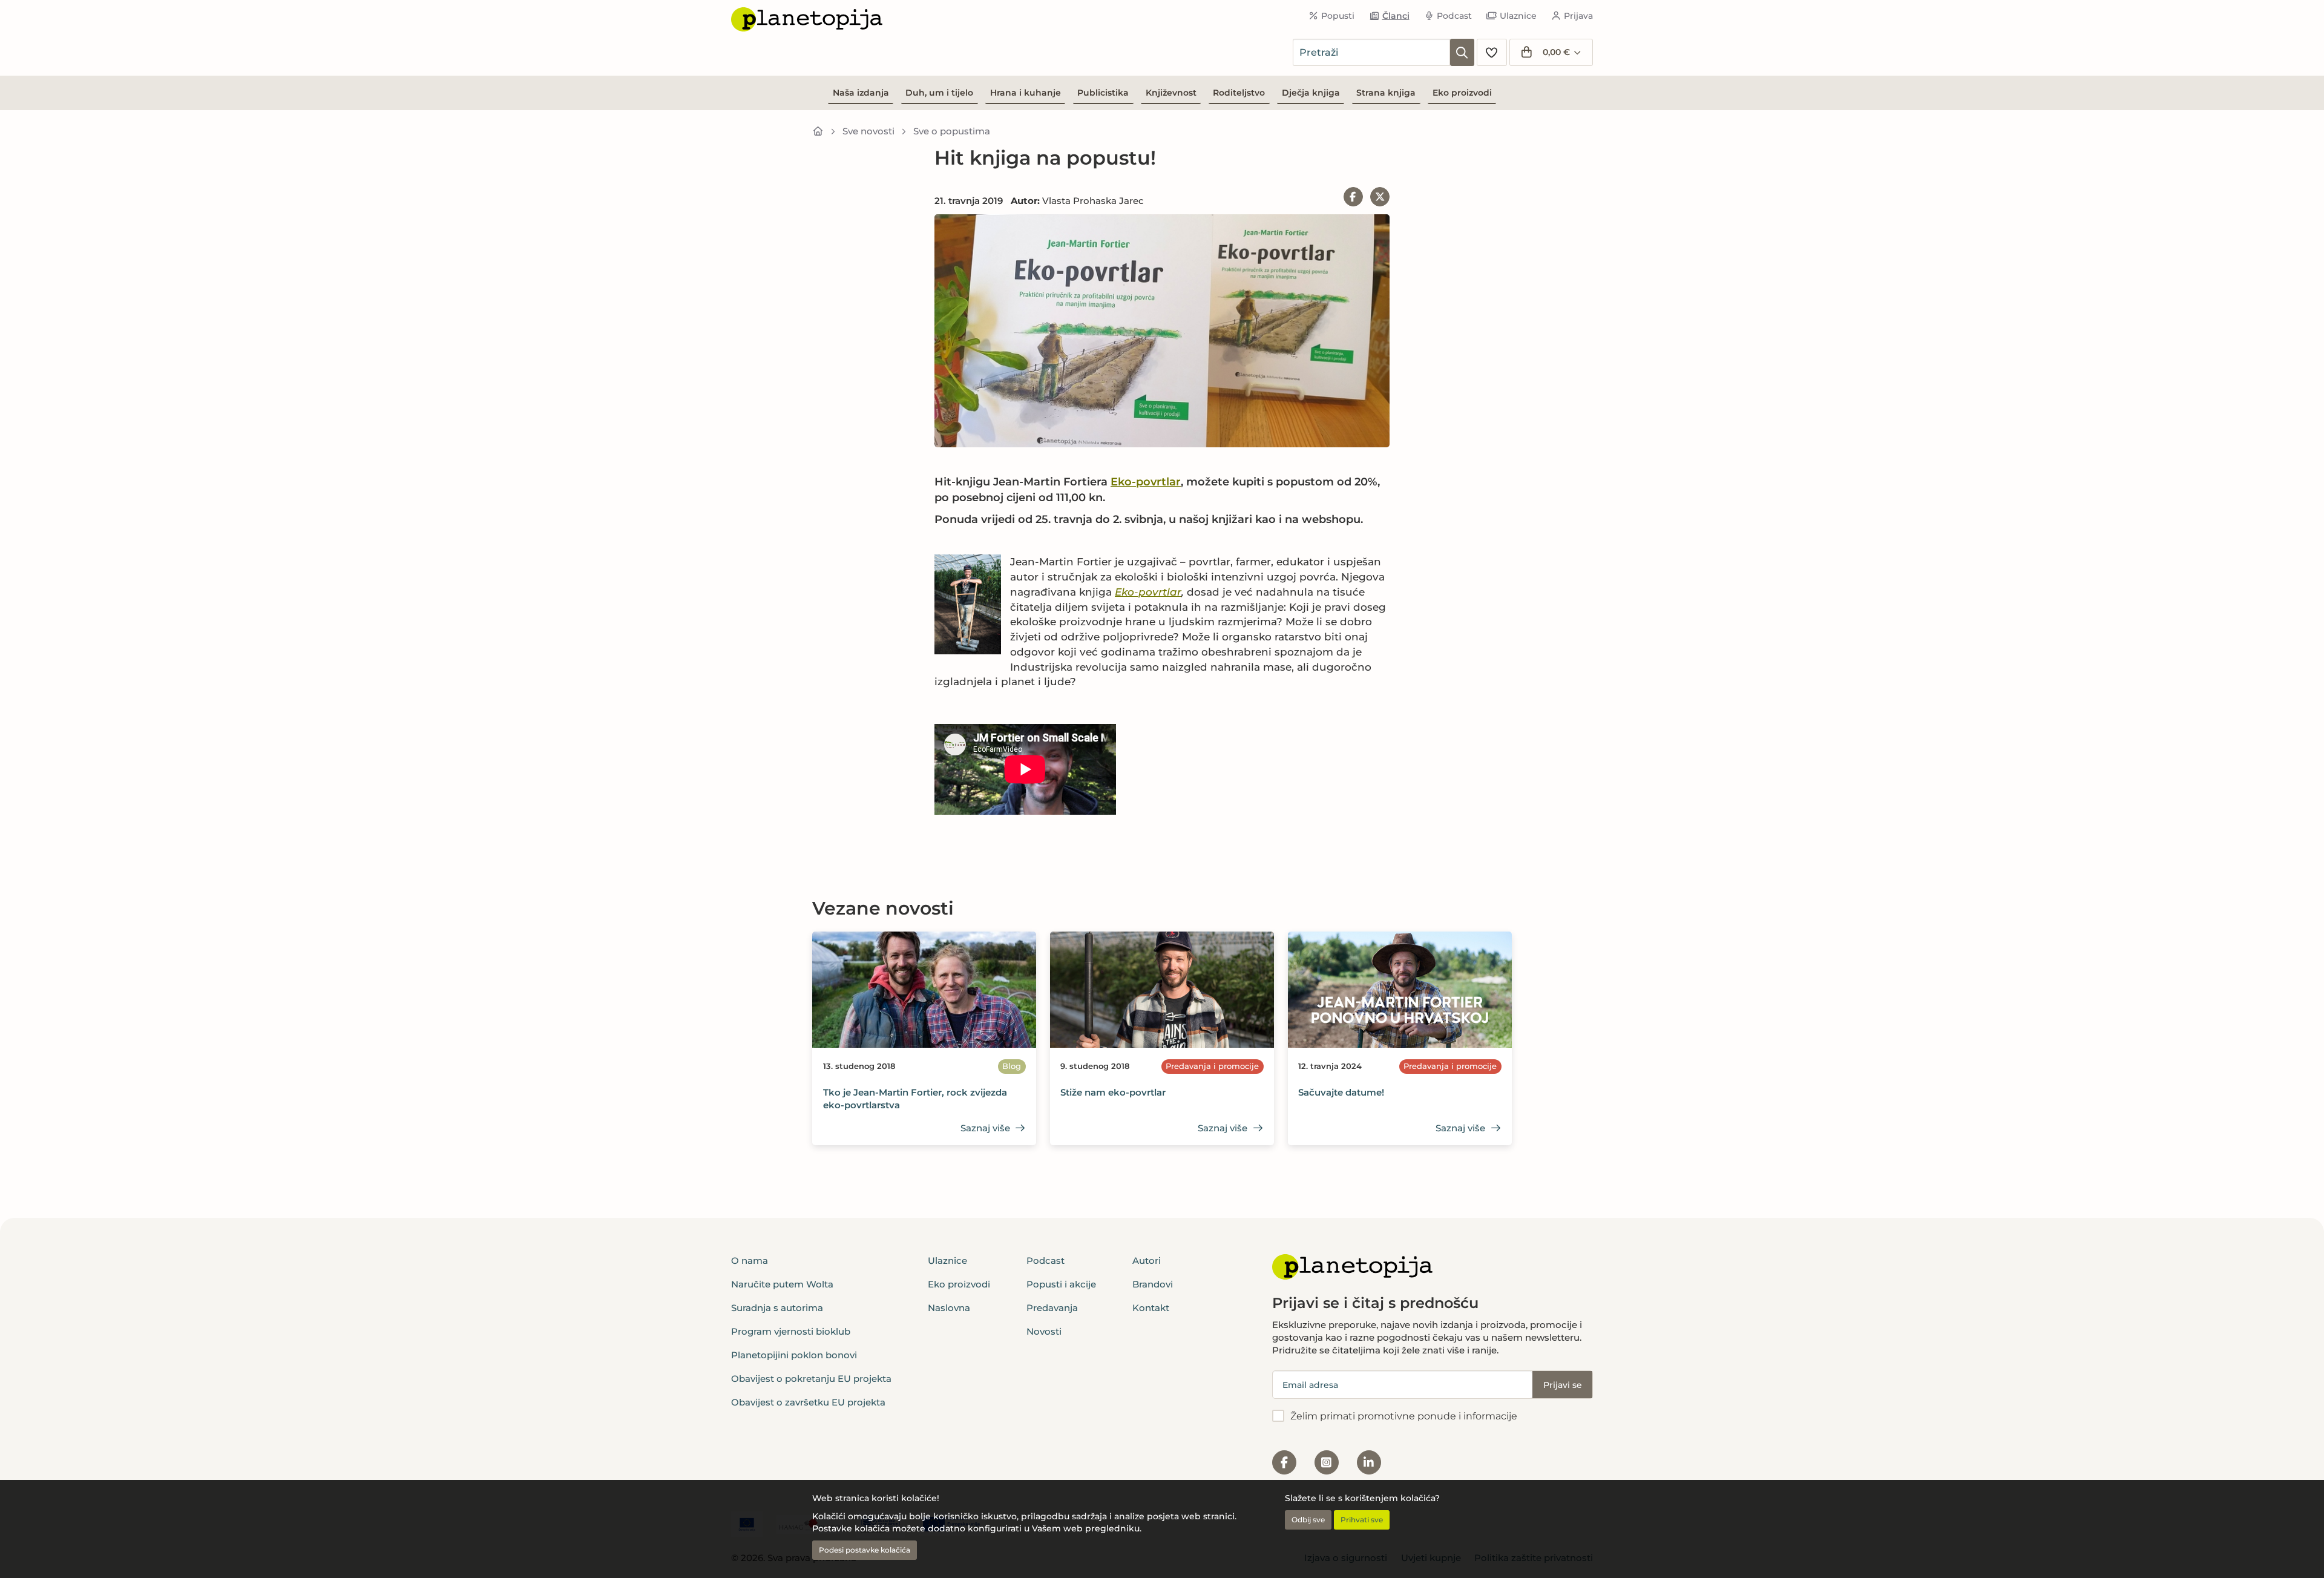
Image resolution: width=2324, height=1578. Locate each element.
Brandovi (1153, 1284)
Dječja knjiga (1311, 93)
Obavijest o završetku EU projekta (808, 1402)
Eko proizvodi (1462, 93)
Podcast (1454, 16)
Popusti (1338, 16)
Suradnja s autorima (777, 1308)
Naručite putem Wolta (782, 1284)
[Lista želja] (1492, 52)
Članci (1396, 16)
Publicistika (1103, 93)
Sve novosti (868, 131)
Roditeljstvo (1239, 93)
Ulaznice (1518, 16)
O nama (750, 1261)
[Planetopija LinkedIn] (1369, 1462)
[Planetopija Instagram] (1327, 1462)
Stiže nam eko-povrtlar (1113, 1092)
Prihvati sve (1362, 1520)
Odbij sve (1308, 1520)
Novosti (1044, 1331)
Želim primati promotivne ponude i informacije (1404, 1416)
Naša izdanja (861, 93)
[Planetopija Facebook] (1284, 1462)
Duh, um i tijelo (939, 93)
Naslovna (949, 1308)
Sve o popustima (952, 131)
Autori (1147, 1261)
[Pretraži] (1462, 52)
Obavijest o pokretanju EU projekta (811, 1379)
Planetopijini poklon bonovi (794, 1355)
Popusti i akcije (1061, 1284)
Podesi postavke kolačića (865, 1550)
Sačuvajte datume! (1341, 1092)
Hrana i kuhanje (1026, 93)
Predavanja (1052, 1308)
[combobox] (1371, 52)
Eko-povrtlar (1146, 482)
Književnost (1171, 93)
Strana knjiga (1386, 93)
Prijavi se (1563, 1385)
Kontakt (1151, 1308)
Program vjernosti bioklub (791, 1331)
